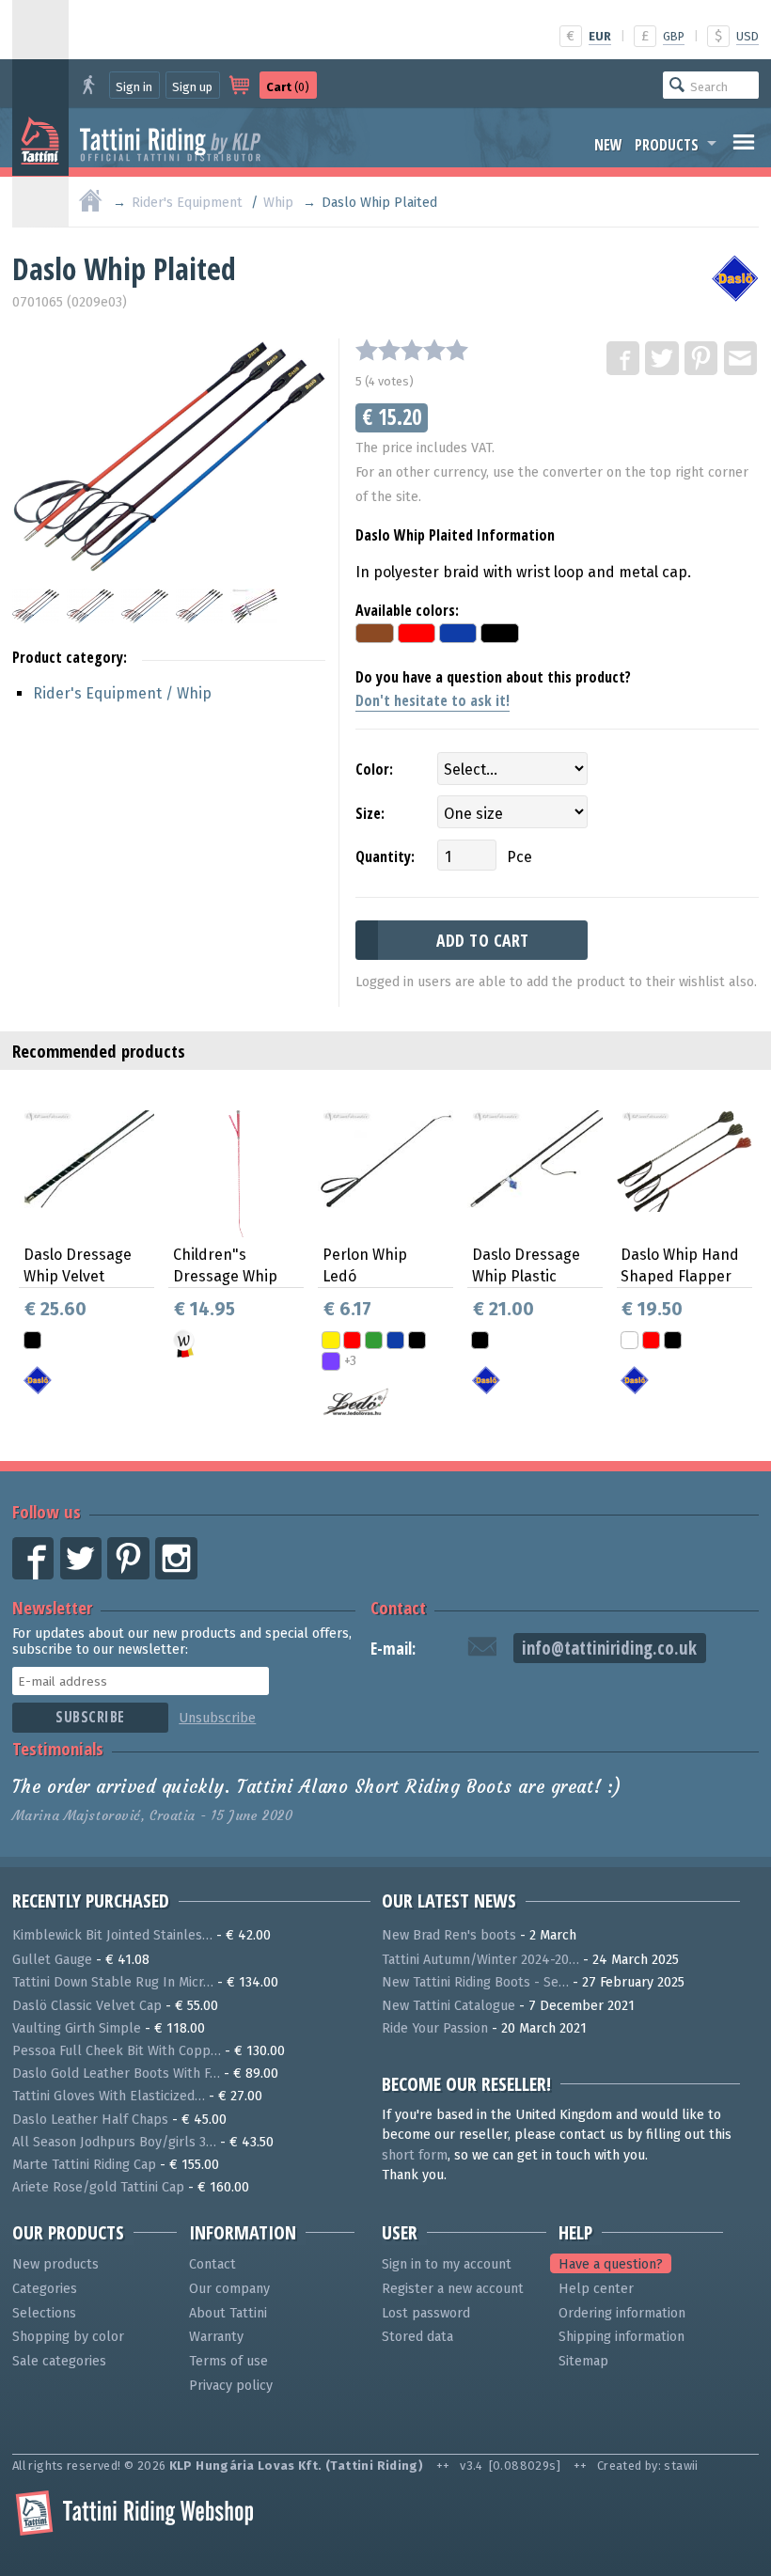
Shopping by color (68, 2337)
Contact (398, 1607)
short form (415, 2155)
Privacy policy (231, 2386)
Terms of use (228, 2361)
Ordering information (622, 2313)
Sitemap (583, 2361)
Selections (44, 2313)
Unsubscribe (217, 1718)
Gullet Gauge (52, 1960)
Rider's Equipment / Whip (122, 693)
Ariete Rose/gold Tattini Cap (98, 2187)
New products (55, 2264)
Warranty (216, 2337)
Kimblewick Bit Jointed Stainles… (112, 1935)
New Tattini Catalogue (448, 2006)
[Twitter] (663, 359)
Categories (45, 2289)
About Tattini (228, 2313)
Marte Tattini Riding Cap (84, 2165)
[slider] (412, 350)
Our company (229, 2289)
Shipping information (622, 2337)
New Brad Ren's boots (449, 1935)
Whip (278, 203)
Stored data (417, 2337)
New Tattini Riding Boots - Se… (475, 1982)
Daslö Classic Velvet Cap (87, 2006)
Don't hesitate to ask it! (433, 700)
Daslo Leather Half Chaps (90, 2120)
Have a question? (611, 2264)
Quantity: (385, 856)
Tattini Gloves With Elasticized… (109, 2096)
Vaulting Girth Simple (77, 2028)
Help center (596, 2289)
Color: (374, 769)
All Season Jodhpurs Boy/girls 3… (114, 2142)
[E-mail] (742, 359)
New (608, 145)
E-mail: (393, 1649)
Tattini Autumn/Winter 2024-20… (480, 1960)
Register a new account (453, 2289)
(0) (288, 87)
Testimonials (58, 1748)
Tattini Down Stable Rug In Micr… (113, 1982)
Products (667, 145)
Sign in (134, 87)
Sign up (192, 87)
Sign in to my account (447, 2264)
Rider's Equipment (187, 203)
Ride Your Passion (435, 2028)
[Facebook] (624, 359)
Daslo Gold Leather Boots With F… (116, 2073)
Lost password (426, 2313)
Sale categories (59, 2361)
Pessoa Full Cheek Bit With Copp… (117, 2051)
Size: (370, 813)
